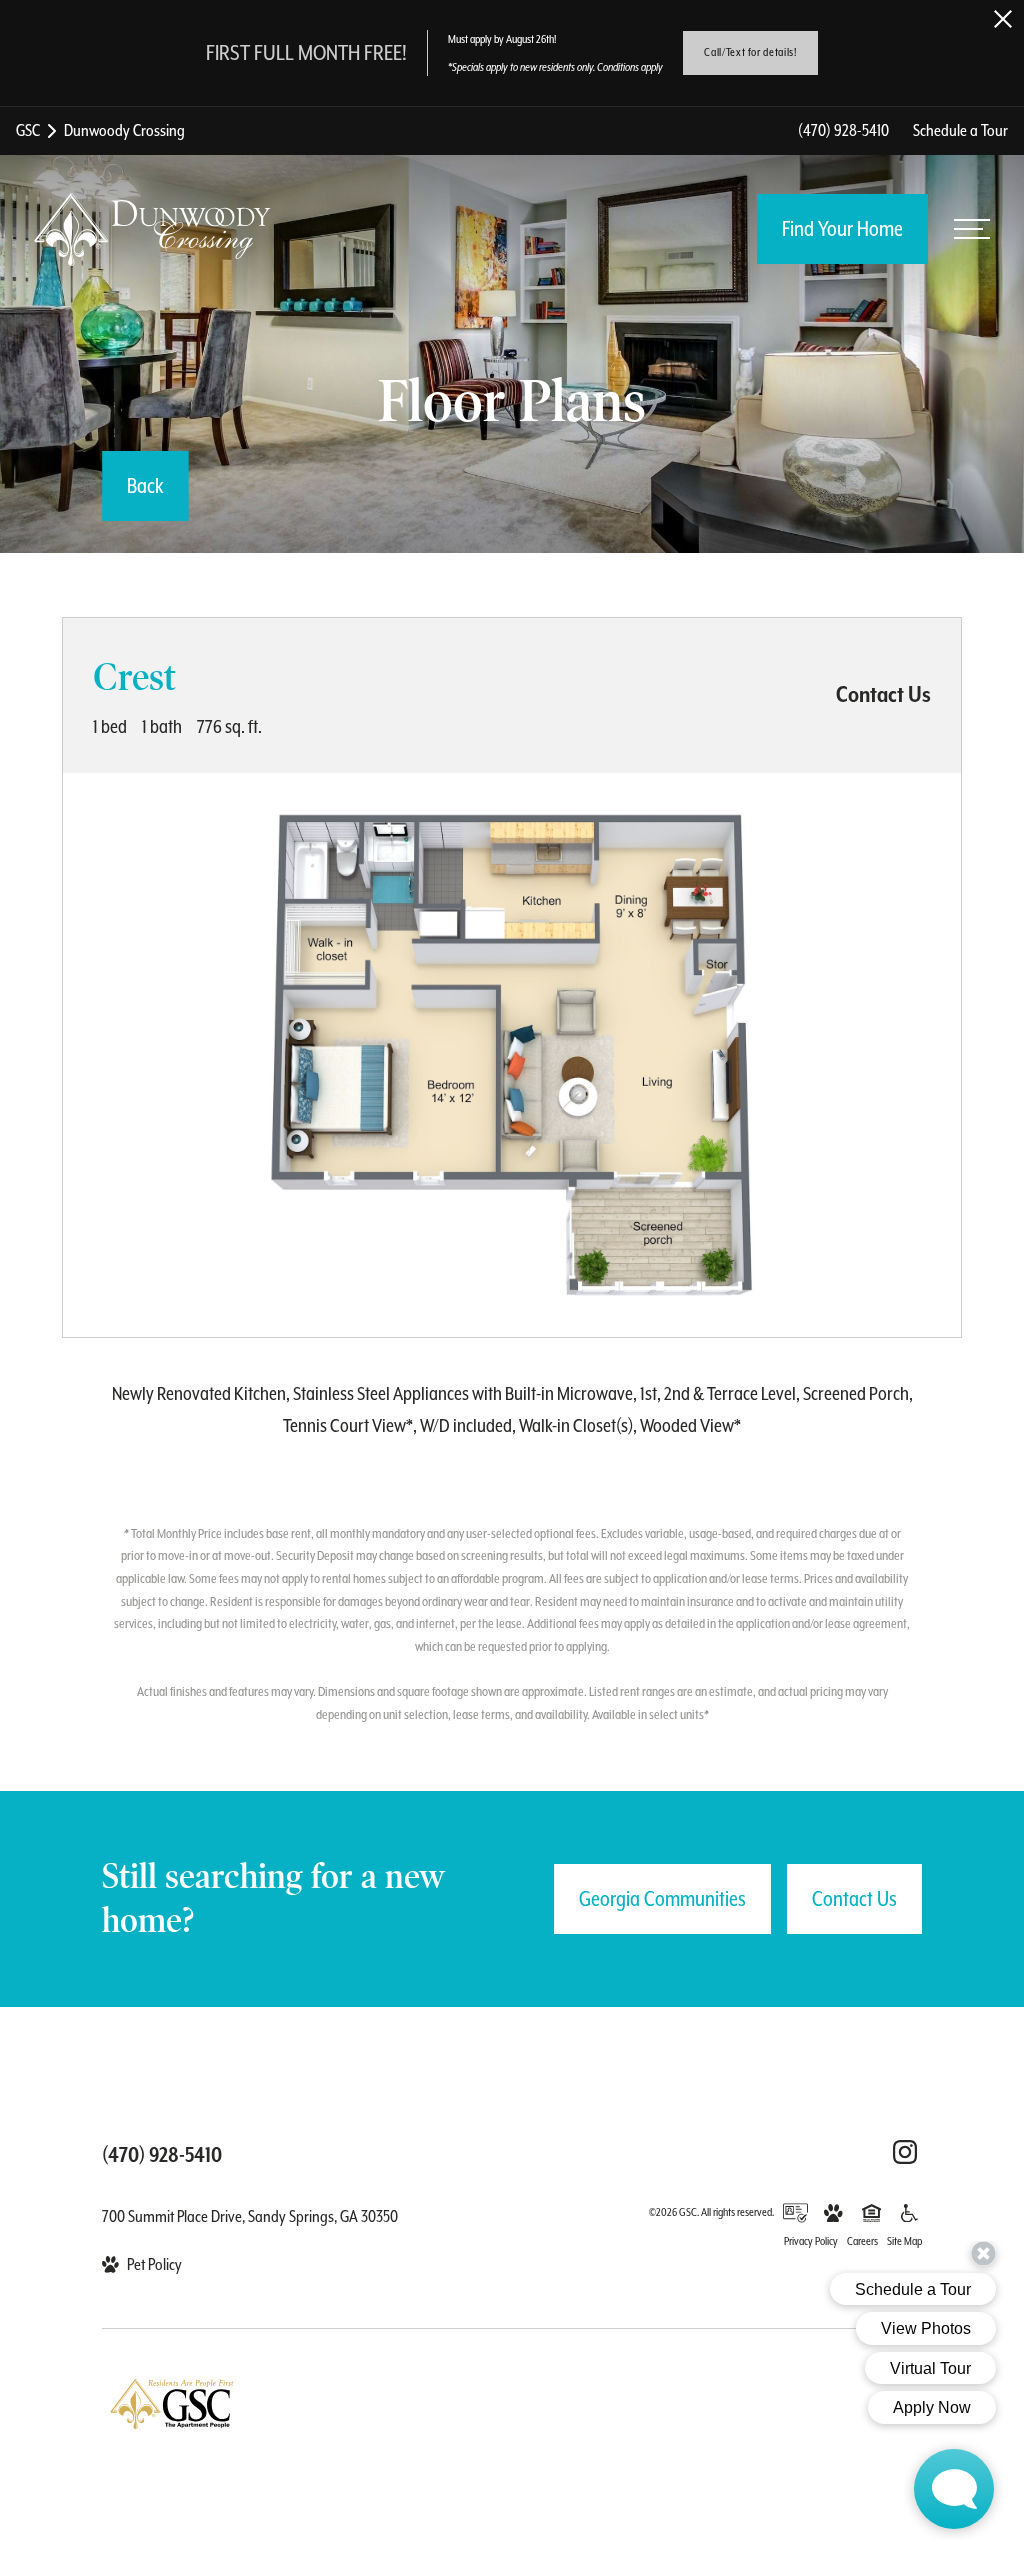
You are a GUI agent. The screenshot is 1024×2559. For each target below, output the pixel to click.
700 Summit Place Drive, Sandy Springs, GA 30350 (250, 2216)
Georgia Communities (662, 1899)
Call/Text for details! (750, 52)
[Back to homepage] (152, 230)
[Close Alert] (1003, 19)
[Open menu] (972, 229)
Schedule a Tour (960, 130)
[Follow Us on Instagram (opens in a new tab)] (905, 2152)
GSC (28, 130)
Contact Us (854, 1899)
